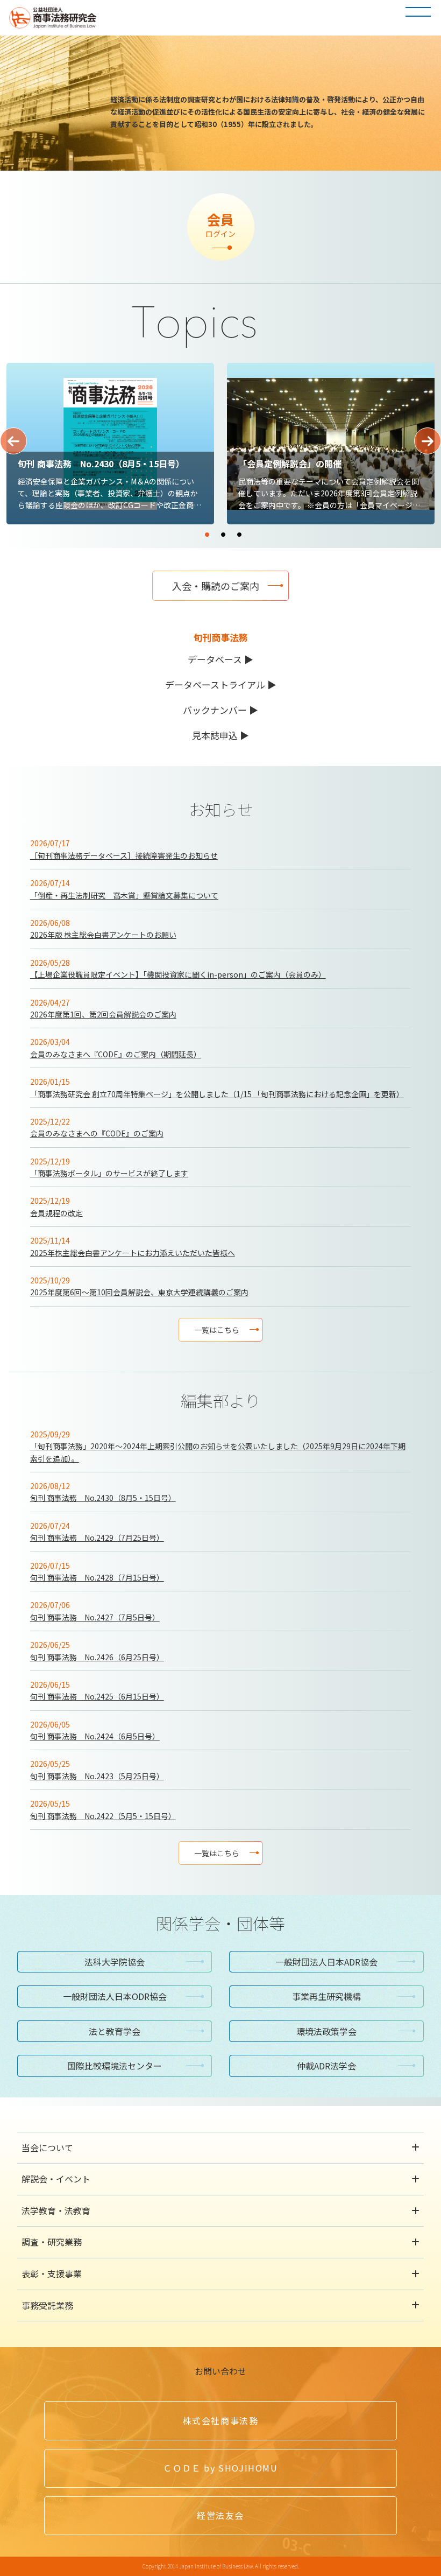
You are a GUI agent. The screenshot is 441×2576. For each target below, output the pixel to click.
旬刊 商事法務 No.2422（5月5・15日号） (103, 1816)
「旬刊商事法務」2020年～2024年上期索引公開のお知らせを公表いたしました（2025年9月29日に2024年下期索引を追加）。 (218, 1452)
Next (428, 441)
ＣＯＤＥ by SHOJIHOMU (220, 2468)
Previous (13, 441)
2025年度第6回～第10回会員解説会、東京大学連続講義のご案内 (139, 1292)
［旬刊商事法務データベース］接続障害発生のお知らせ (124, 855)
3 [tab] (272, 530)
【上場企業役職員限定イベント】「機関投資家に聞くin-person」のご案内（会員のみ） (178, 974)
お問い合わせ (220, 2371)
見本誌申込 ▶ (220, 735)
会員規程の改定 (56, 1213)
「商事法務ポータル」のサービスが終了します (109, 1173)
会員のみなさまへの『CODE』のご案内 (97, 1133)
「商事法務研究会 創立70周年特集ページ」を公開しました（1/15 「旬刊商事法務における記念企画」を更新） (217, 1094)
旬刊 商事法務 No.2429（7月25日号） (97, 1538)
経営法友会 (220, 2515)
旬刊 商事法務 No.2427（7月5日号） (95, 1617)
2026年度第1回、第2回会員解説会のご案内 (103, 1014)
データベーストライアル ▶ (221, 685)
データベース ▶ (220, 659)
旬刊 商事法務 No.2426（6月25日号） (97, 1657)
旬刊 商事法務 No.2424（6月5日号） (95, 1736)
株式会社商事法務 (221, 2420)
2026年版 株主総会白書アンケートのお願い (103, 935)
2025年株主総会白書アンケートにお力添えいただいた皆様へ (133, 1253)
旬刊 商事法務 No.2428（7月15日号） (97, 1577)
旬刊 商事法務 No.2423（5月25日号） (97, 1776)
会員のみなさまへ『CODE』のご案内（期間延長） (116, 1054)
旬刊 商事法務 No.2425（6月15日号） (97, 1696)
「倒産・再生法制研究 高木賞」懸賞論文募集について (124, 895)
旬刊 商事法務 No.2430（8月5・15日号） (103, 1498)
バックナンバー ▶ (220, 710)
